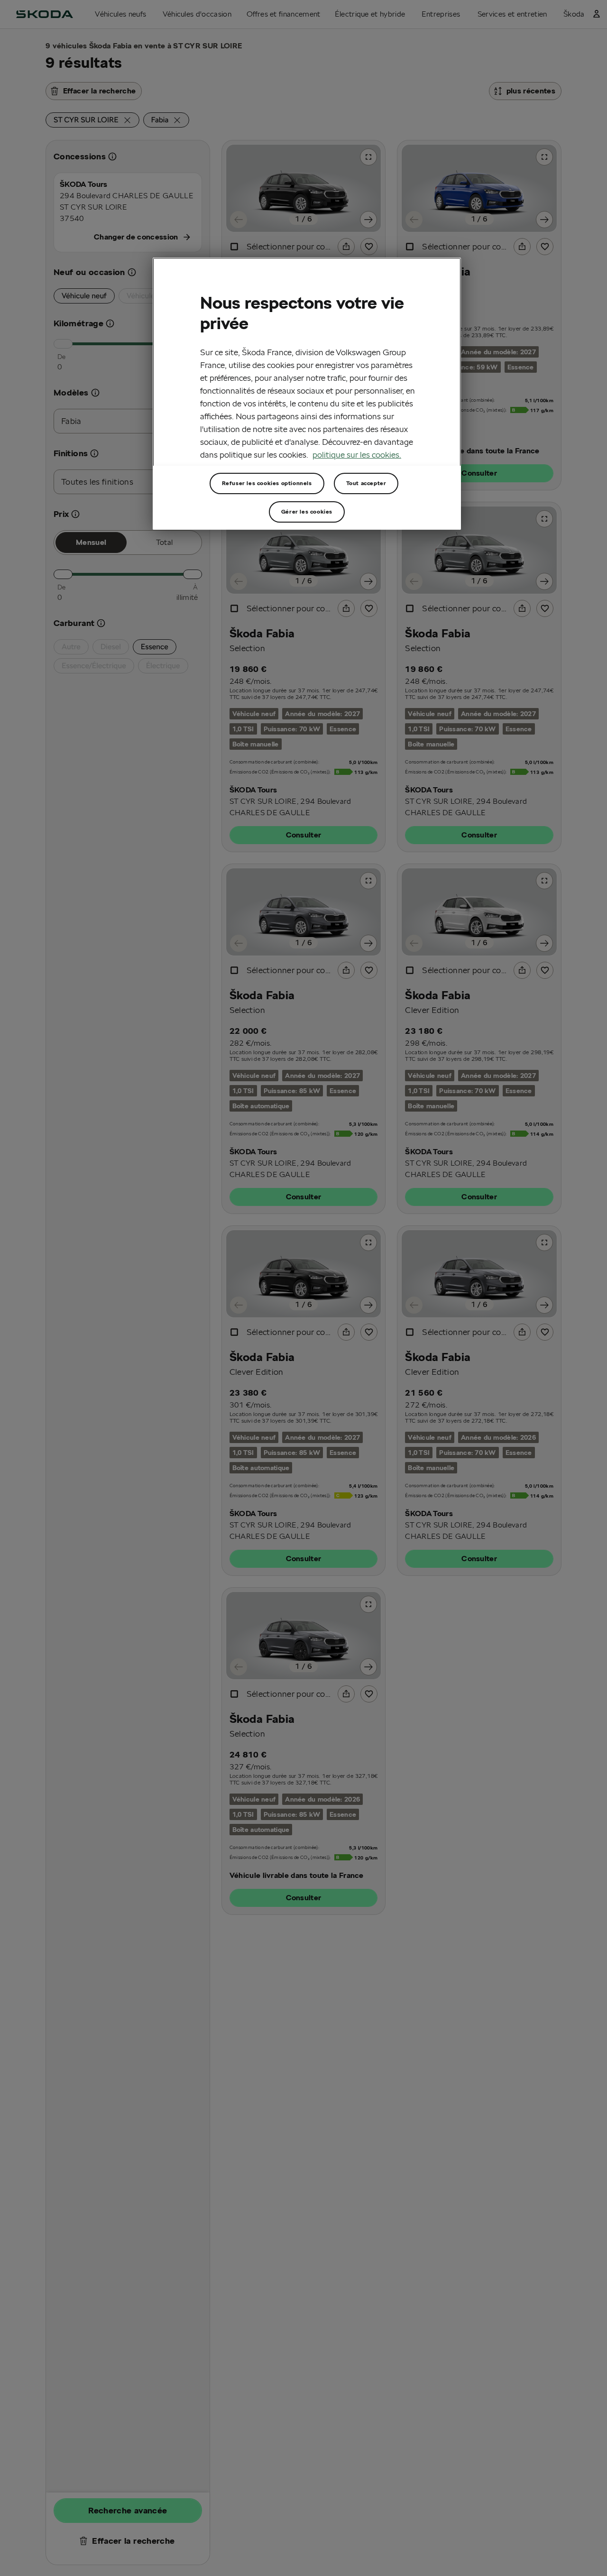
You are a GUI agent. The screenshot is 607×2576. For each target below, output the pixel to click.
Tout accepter (366, 483)
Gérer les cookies (307, 511)
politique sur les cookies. (357, 455)
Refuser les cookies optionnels (267, 483)
